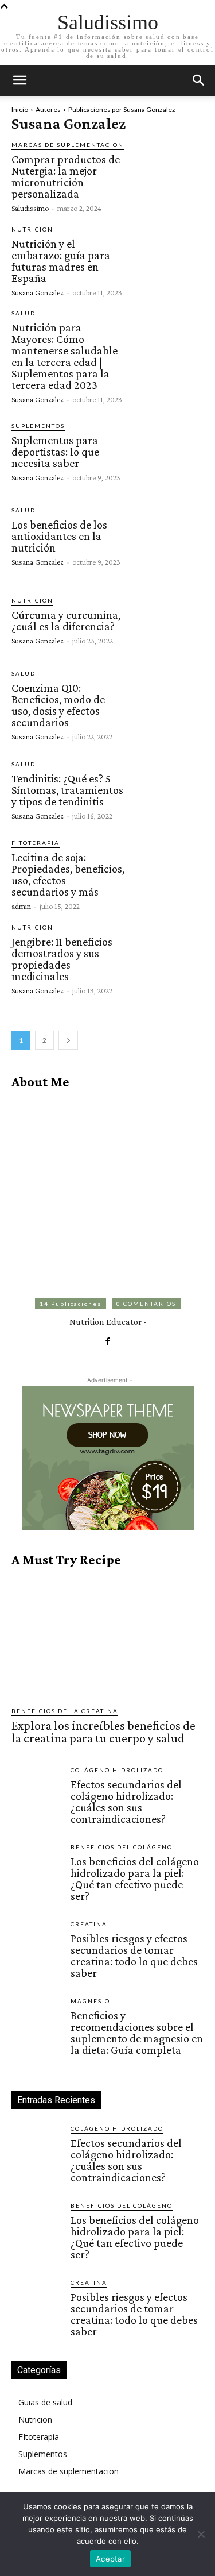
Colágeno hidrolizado (117, 1770)
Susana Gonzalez (38, 292)
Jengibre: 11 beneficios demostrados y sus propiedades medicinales (62, 959)
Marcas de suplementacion (68, 145)
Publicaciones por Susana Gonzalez (122, 109)
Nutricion (32, 229)
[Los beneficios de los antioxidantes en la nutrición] (167, 535)
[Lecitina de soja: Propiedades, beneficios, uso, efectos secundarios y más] (167, 874)
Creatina (89, 1924)
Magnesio (90, 2001)
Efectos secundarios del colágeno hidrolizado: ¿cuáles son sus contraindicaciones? (126, 1802)
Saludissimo (30, 208)
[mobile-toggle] (19, 80)
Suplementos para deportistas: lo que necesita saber (55, 452)
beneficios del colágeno (122, 1847)
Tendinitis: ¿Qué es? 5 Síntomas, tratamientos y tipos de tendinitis (67, 790)
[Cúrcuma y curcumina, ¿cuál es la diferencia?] (167, 620)
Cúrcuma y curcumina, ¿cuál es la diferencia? (66, 620)
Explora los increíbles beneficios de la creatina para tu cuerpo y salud (103, 1732)
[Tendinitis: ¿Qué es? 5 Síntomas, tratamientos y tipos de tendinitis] (167, 789)
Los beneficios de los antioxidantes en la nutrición (59, 536)
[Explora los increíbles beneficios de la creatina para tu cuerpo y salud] (107, 1637)
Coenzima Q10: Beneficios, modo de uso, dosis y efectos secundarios (58, 705)
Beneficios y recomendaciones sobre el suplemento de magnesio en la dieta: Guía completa (137, 2033)
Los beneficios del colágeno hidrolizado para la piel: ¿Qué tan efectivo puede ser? (135, 1879)
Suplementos (38, 426)
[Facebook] (107, 1340)
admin (21, 906)
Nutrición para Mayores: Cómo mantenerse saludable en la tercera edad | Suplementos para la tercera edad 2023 (64, 356)
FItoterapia (36, 843)
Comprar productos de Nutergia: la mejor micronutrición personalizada (66, 176)
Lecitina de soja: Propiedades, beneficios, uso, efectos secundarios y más (68, 874)
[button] (199, 80)
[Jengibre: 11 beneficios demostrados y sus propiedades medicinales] (167, 959)
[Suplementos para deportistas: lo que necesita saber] (167, 451)
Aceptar (110, 2559)
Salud (24, 313)
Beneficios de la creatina (65, 1711)
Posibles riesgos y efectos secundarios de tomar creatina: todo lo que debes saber (134, 1956)
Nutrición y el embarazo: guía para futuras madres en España (61, 261)
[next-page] (68, 1040)
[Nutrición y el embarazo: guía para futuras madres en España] (167, 261)
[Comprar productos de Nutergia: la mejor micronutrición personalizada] (167, 176)
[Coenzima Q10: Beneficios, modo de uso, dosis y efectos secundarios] (167, 705)
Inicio (20, 109)
